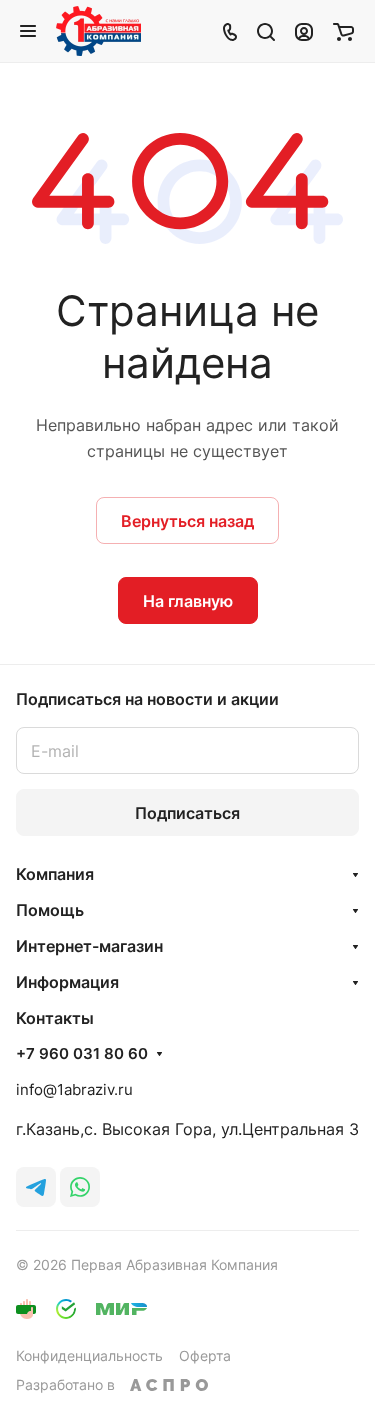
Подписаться (187, 813)
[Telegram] (36, 1187)
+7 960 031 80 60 (82, 1054)
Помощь (50, 910)
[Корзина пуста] (343, 31)
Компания (55, 874)
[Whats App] (80, 1187)
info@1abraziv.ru (74, 1089)
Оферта (205, 1355)
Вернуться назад (187, 521)
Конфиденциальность (89, 1355)
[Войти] (304, 31)
